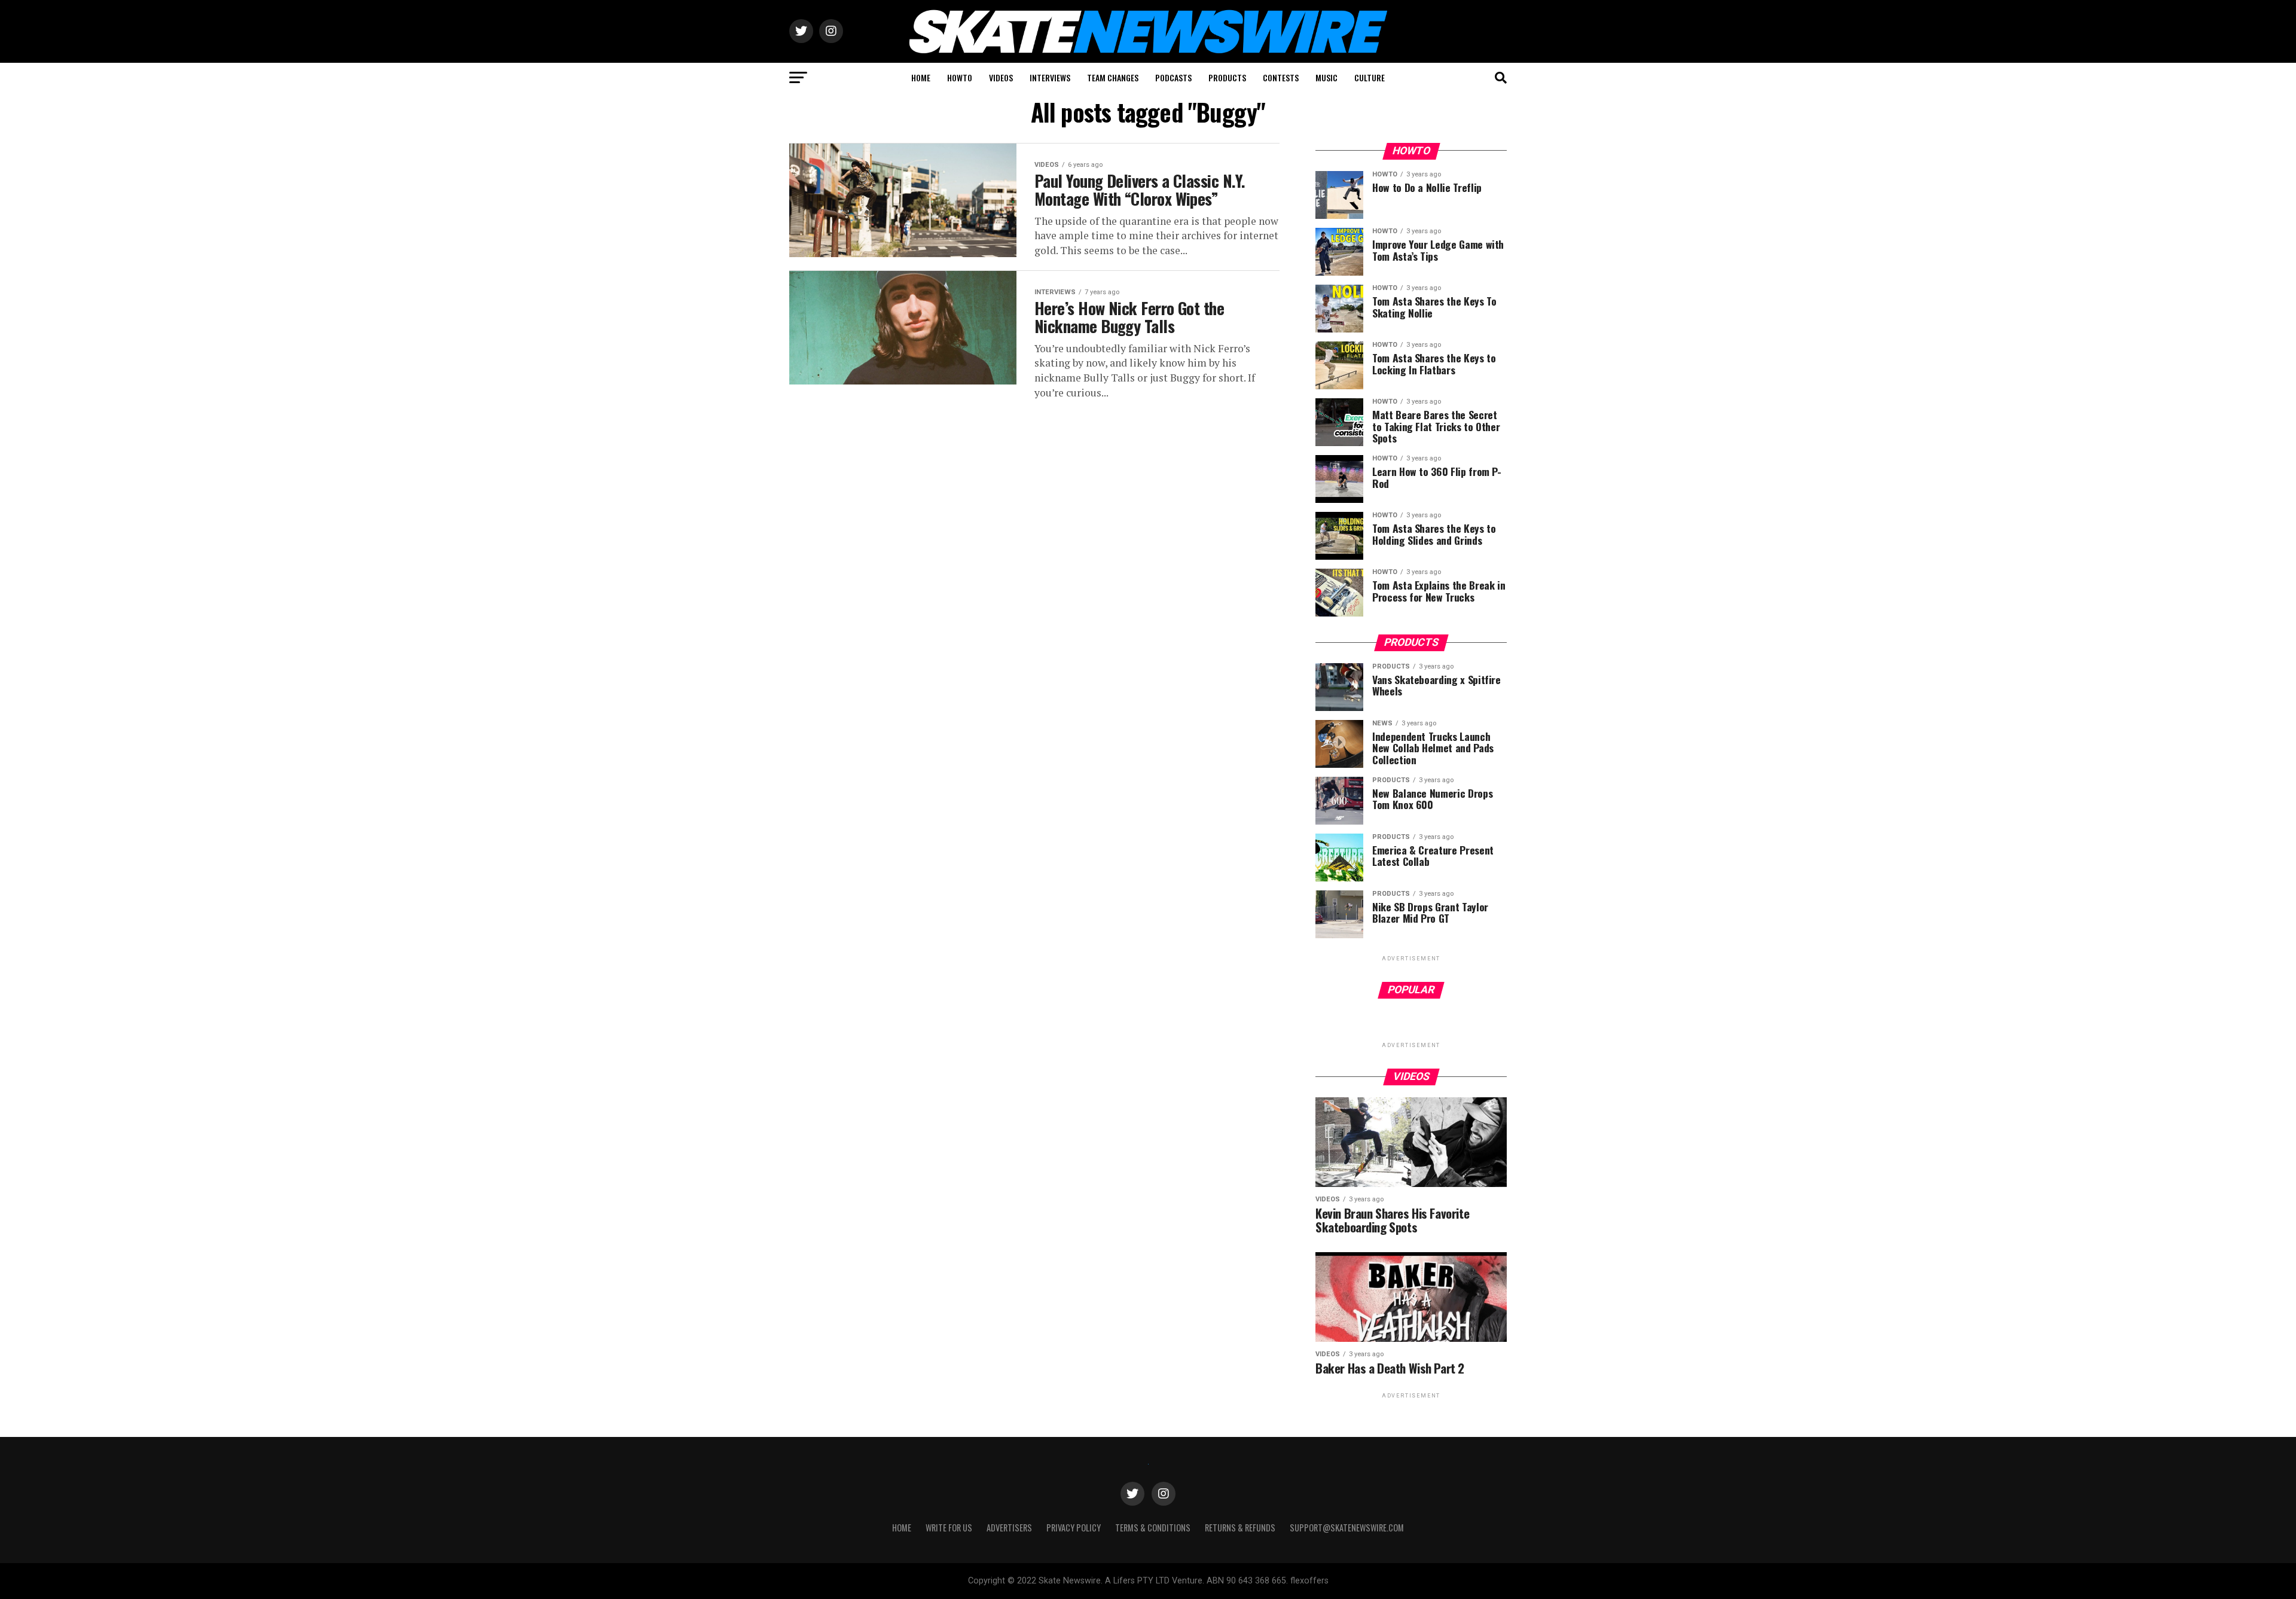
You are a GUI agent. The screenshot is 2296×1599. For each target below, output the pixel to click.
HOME (921, 77)
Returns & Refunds (1240, 1528)
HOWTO (960, 77)
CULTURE (1370, 77)
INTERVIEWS (1050, 77)
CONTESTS (1281, 77)
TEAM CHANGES (1113, 77)
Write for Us (949, 1528)
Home (902, 1528)
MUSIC (1326, 77)
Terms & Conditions (1153, 1528)
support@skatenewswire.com (1347, 1528)
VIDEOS (1001, 77)
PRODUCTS (1227, 77)
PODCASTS (1173, 77)
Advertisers (1009, 1528)
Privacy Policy (1074, 1528)
